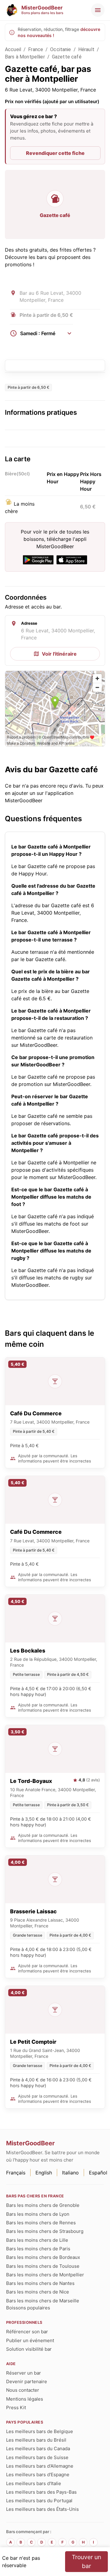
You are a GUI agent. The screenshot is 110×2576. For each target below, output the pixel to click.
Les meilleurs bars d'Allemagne (40, 2466)
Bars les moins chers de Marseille (43, 2301)
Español (98, 2173)
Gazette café (67, 57)
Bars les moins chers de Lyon (38, 2214)
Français (16, 2173)
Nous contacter (23, 2390)
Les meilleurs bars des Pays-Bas (41, 2492)
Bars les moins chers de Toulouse (43, 2266)
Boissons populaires (28, 2308)
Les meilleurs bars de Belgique (40, 2431)
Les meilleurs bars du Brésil (36, 2440)
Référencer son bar (27, 2332)
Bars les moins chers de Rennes (41, 2223)
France (36, 49)
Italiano (70, 2173)
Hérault (86, 49)
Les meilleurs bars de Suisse (37, 2457)
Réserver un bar (24, 2373)
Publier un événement (30, 2340)
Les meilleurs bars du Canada (38, 2449)
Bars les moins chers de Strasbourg (45, 2231)
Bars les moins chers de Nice (38, 2292)
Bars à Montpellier (25, 57)
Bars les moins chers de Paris (38, 2249)
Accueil (13, 49)
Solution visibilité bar (29, 2349)
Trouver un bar (86, 2561)
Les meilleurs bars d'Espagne (38, 2475)
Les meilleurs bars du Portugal (39, 2501)
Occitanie (61, 49)
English (44, 2173)
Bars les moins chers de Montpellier (45, 2275)
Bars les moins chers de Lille (37, 2240)
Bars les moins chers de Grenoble (43, 2205)
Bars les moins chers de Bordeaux (43, 2257)
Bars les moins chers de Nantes (40, 2283)
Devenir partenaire (27, 2381)
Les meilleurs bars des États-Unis (42, 2509)
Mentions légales (25, 2399)
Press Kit (16, 2408)
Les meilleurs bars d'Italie (34, 2483)
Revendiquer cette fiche (55, 153)
